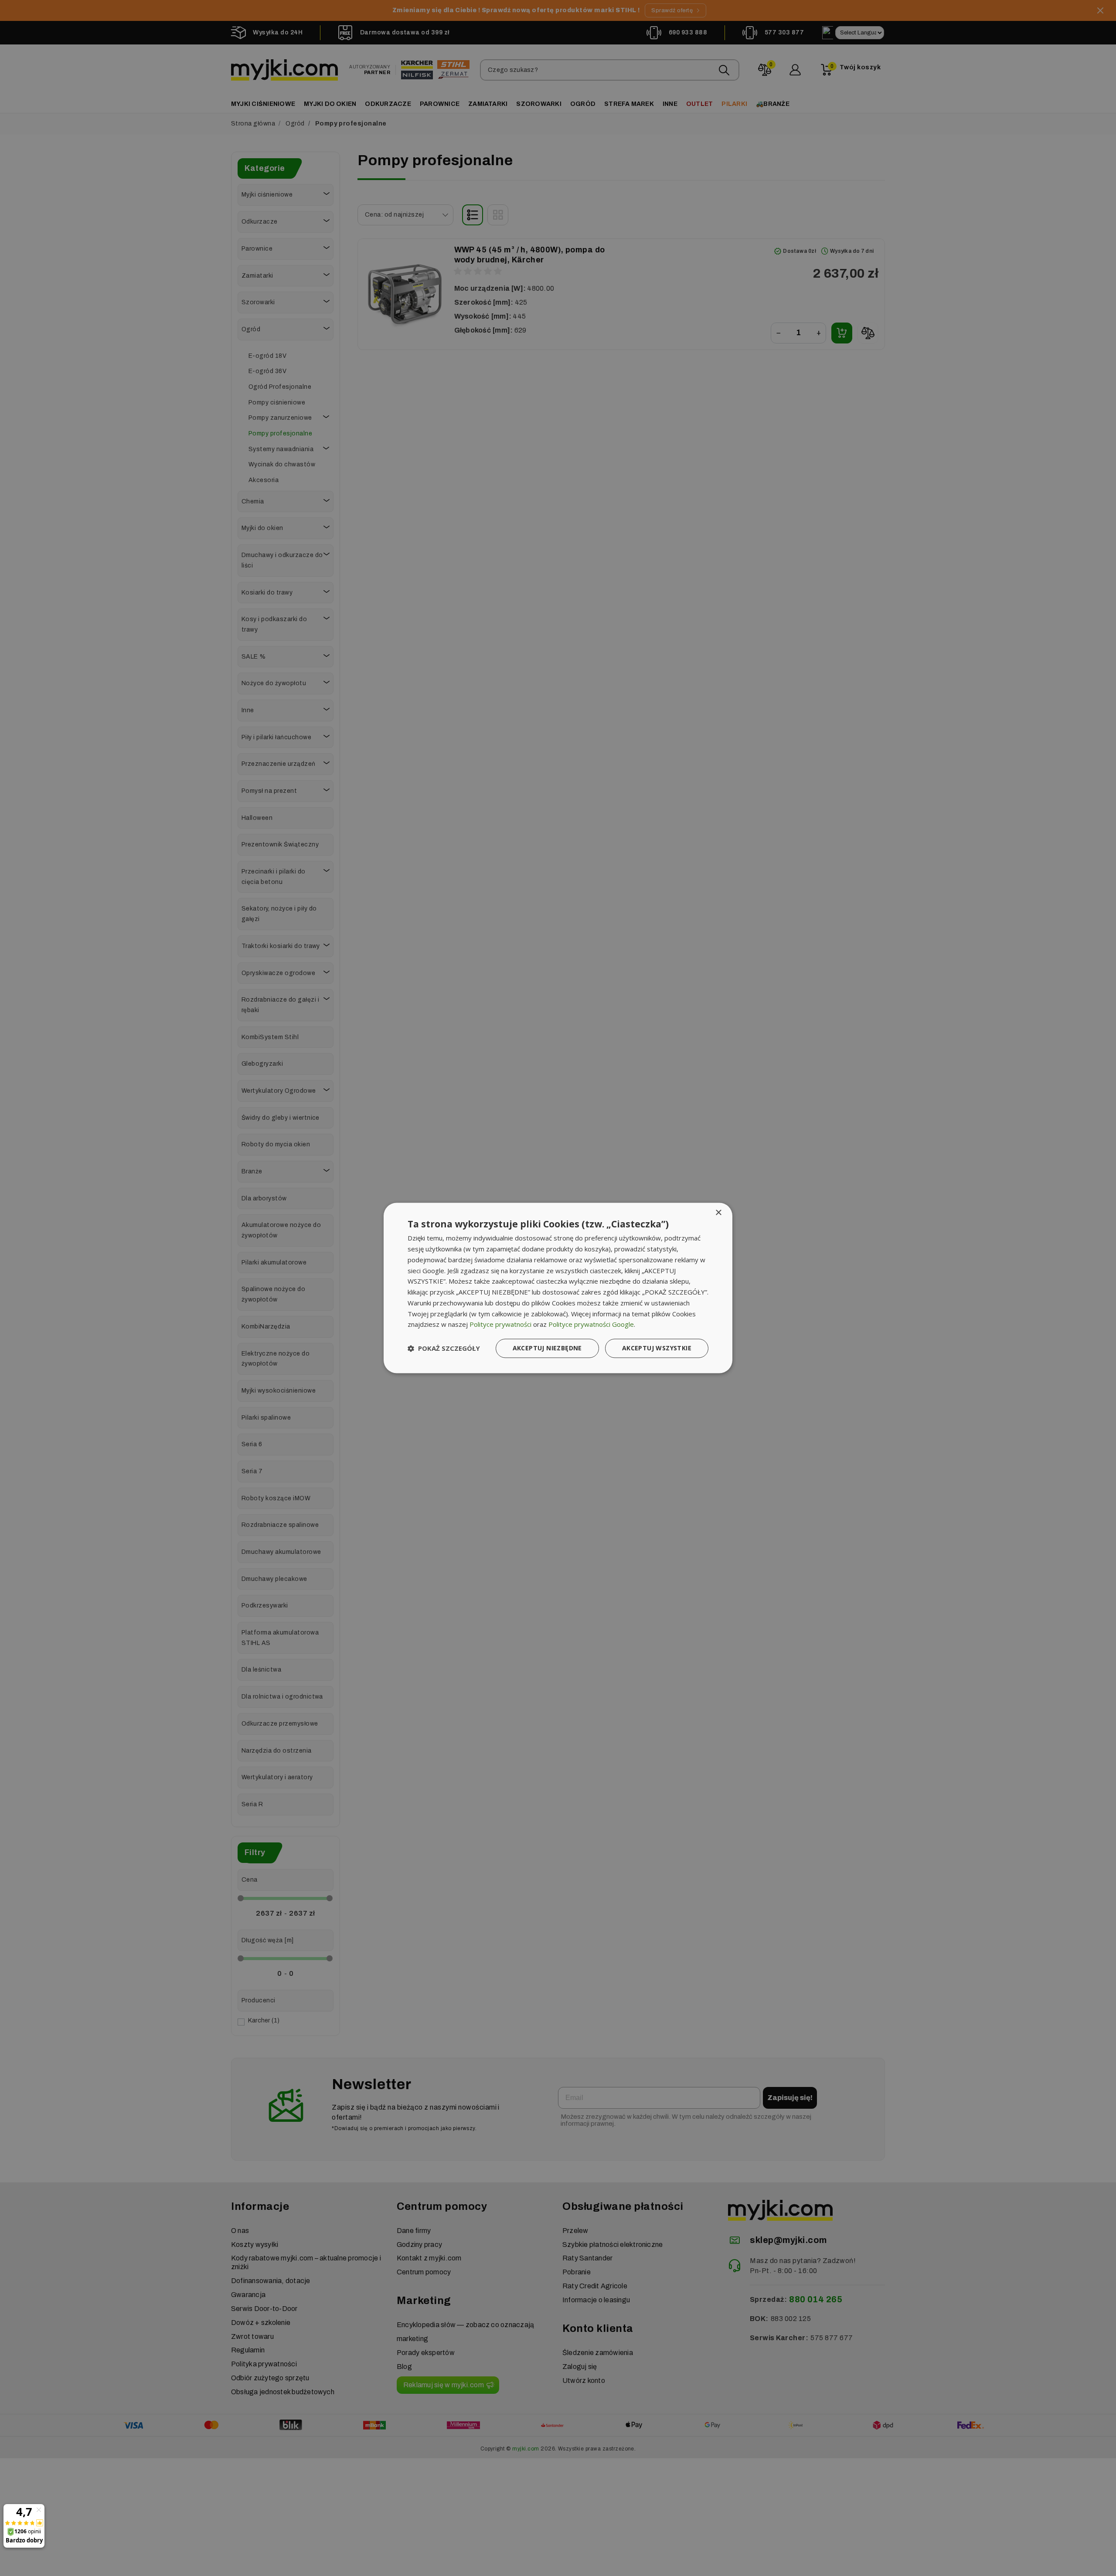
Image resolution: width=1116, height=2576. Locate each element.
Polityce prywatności (500, 1325)
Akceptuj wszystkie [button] (657, 1348)
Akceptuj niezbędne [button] (547, 1348)
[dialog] (558, 1288)
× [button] (718, 1213)
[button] (444, 1349)
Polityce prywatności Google (591, 1325)
